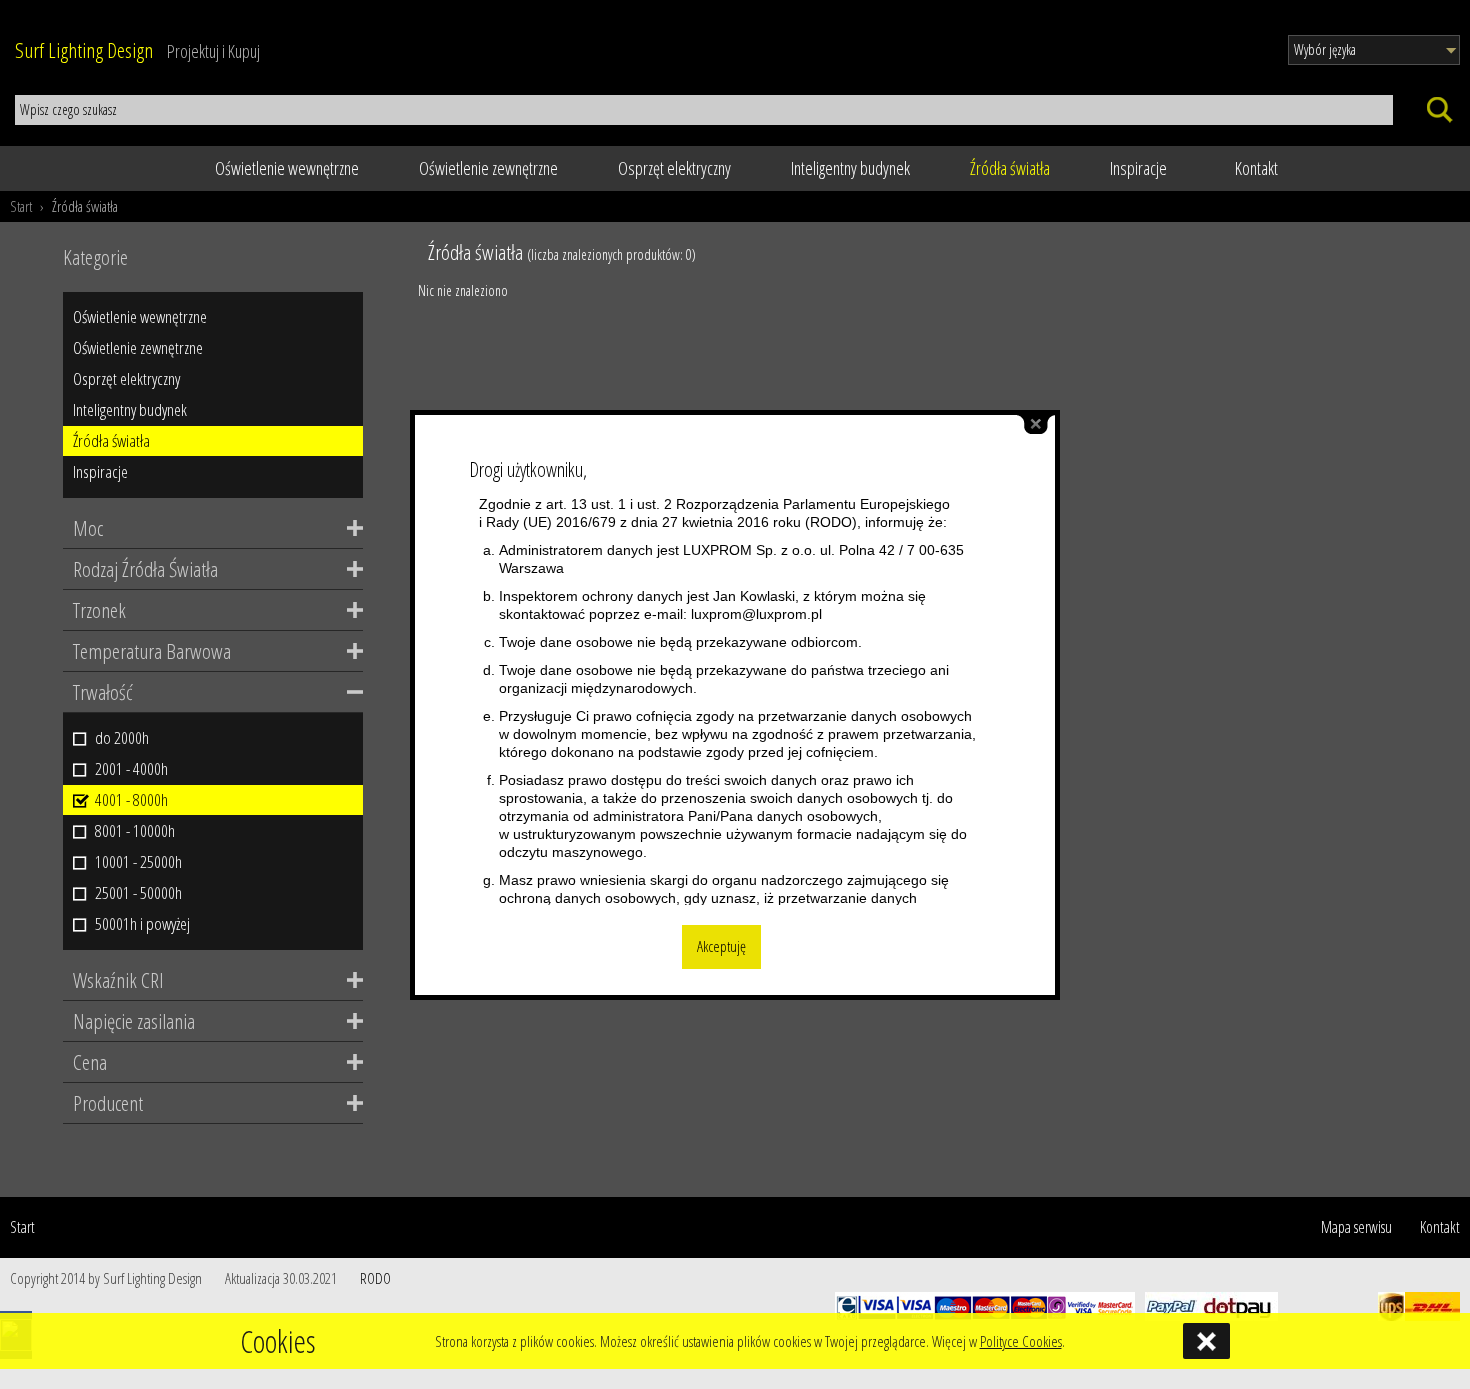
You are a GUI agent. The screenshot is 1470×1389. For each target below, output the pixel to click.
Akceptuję (721, 946)
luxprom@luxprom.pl (756, 614)
